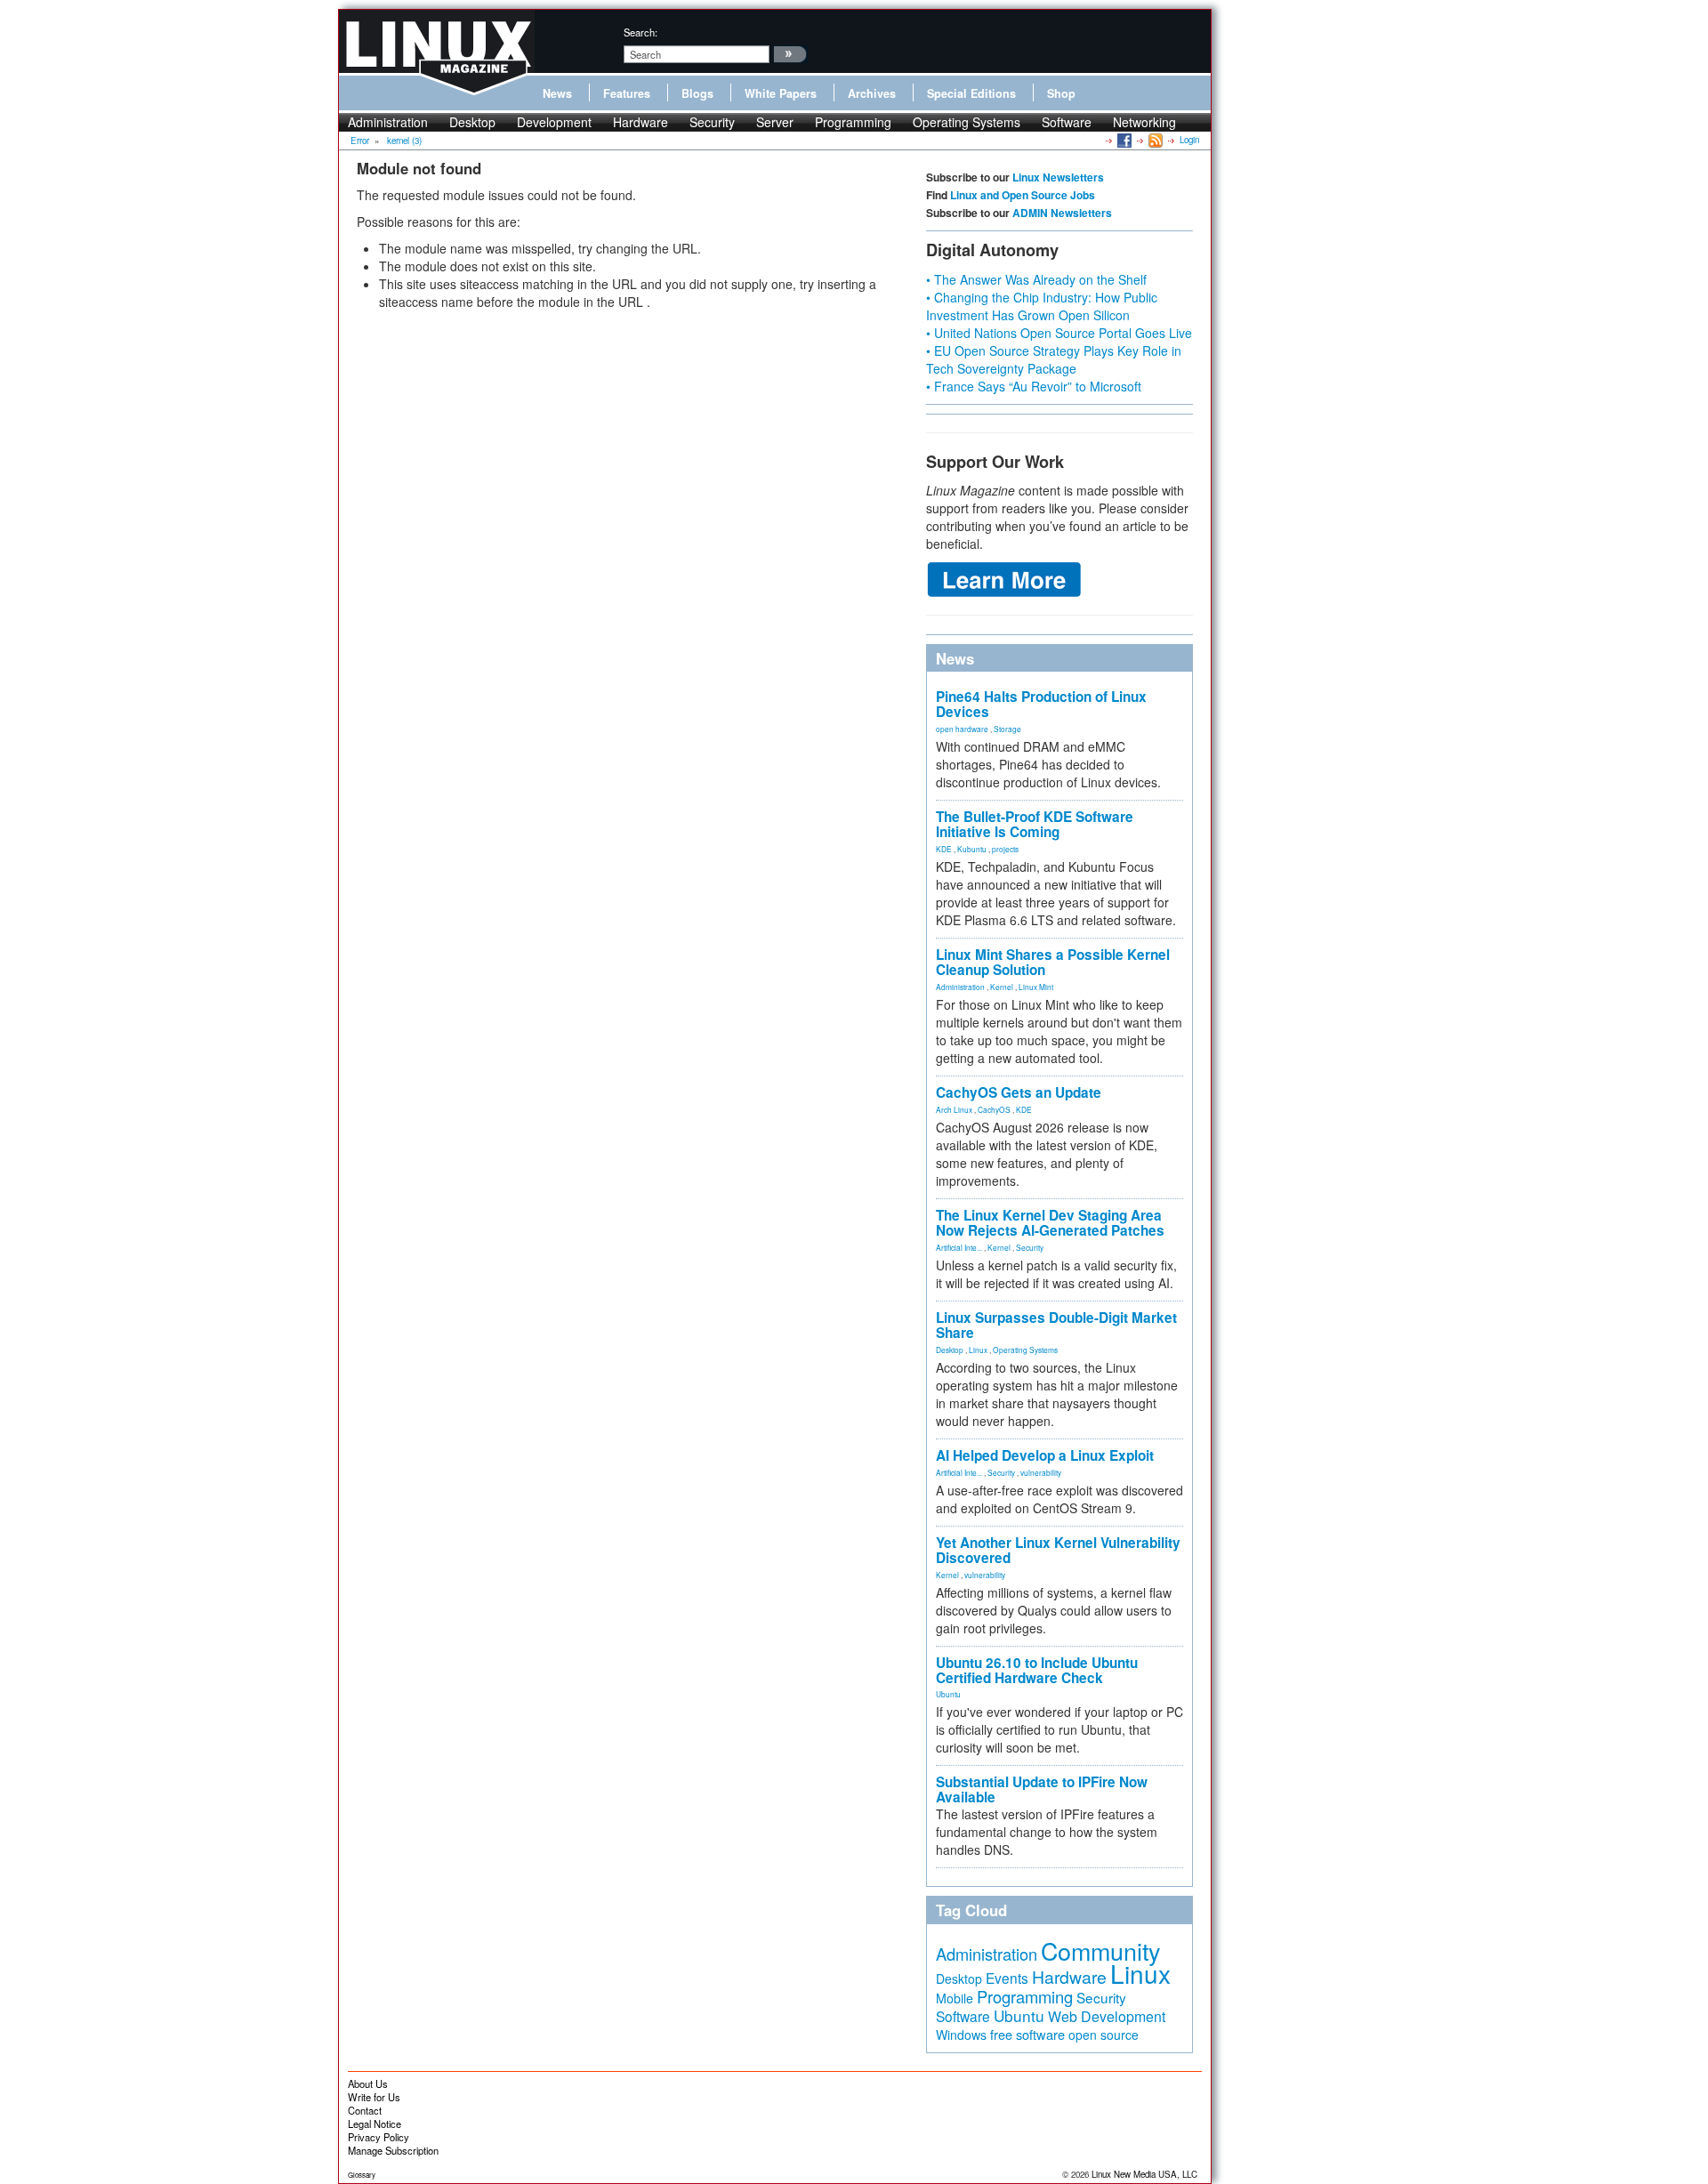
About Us (368, 2083)
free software (1027, 2034)
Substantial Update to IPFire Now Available (1042, 1789)
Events (1007, 1978)
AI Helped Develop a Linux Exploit (1045, 1455)
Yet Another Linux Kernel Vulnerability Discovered (1058, 1550)
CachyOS (994, 1109)
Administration (388, 122)
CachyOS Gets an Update (1019, 1092)
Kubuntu (972, 849)
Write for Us (374, 2097)
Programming (853, 122)
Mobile (955, 1998)
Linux (978, 1350)
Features (627, 93)
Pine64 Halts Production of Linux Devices (1041, 704)
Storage (1007, 729)
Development (554, 122)
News (557, 93)
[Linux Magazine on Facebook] (1123, 140)
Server (775, 122)
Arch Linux (954, 1109)
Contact (365, 2110)
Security (712, 122)
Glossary (362, 2175)
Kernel (1002, 987)
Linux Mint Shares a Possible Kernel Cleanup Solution (1053, 962)
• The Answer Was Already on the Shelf (1036, 279)
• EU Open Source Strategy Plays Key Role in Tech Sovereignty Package (1054, 359)
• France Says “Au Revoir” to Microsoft (1034, 386)
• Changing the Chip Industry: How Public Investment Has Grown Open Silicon (1042, 306)
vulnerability (1041, 1472)
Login (1189, 140)
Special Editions (971, 93)
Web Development (1107, 2016)
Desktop (472, 122)
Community (1100, 1950)
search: (640, 32)
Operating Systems (967, 122)
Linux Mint (1036, 987)
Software (1067, 122)
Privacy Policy (379, 2137)
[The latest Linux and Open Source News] (1154, 140)
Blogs (697, 93)
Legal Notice (375, 2124)
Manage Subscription (393, 2150)
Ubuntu (948, 1694)
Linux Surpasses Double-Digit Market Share (1056, 1325)
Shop (1061, 93)
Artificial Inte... (959, 1247)
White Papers (781, 93)
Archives (872, 93)
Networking (1144, 122)
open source (1104, 2035)
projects (1005, 849)
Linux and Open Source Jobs (1023, 195)
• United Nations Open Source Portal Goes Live (1059, 333)
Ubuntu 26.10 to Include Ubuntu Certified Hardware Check (1037, 1670)
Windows (961, 2035)
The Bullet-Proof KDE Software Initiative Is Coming (1035, 824)
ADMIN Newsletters (1062, 213)
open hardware (962, 729)
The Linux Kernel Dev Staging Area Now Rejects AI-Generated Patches (1050, 1223)
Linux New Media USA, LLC (1144, 2174)
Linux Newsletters (1058, 177)
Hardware (640, 122)
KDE (944, 849)
